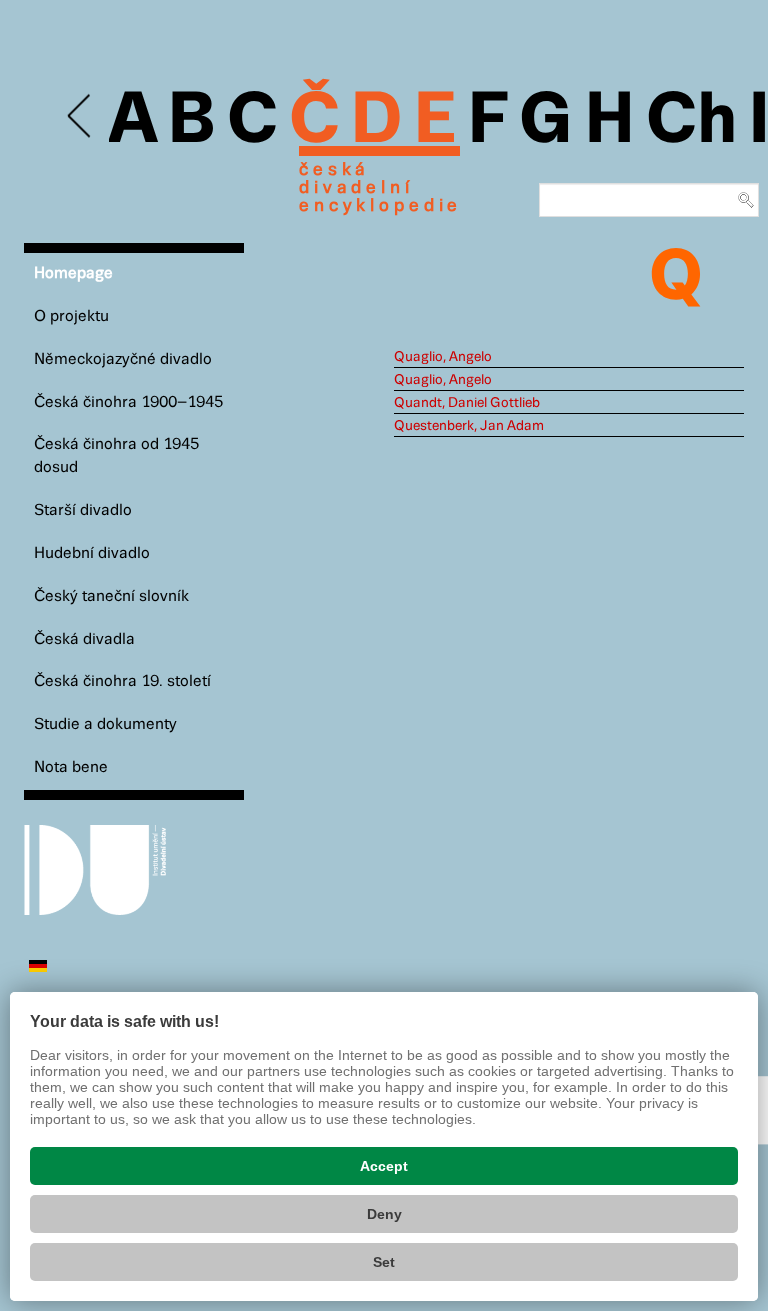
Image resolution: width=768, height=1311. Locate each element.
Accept (384, 1166)
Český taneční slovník (111, 596)
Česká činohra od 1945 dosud (116, 456)
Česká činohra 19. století (122, 681)
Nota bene (71, 767)
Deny (384, 1214)
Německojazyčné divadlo (123, 359)
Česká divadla (84, 639)
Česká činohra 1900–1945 (128, 402)
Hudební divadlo (92, 553)
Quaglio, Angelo (443, 357)
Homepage (73, 273)
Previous (80, 116)
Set (384, 1262)
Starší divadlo (83, 510)
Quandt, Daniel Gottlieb (467, 403)
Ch (691, 122)
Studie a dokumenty (105, 724)
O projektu (71, 316)
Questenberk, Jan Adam (469, 426)
